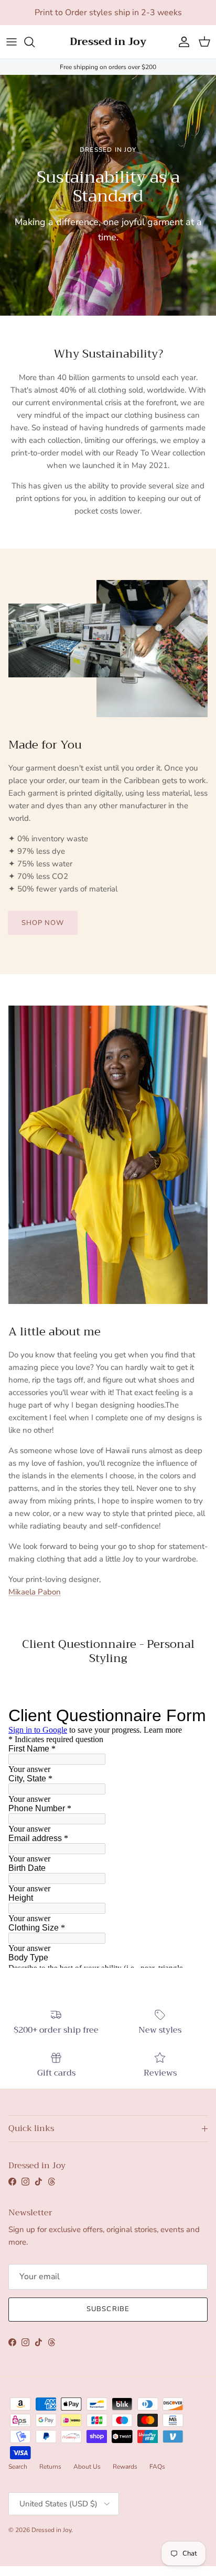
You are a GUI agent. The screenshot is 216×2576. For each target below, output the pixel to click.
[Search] (35, 42)
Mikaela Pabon (35, 1592)
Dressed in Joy (51, 2530)
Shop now (43, 923)
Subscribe (108, 2309)
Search (18, 2467)
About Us (87, 2467)
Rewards (125, 2467)
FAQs (157, 2467)
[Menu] (12, 42)
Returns (50, 2467)
